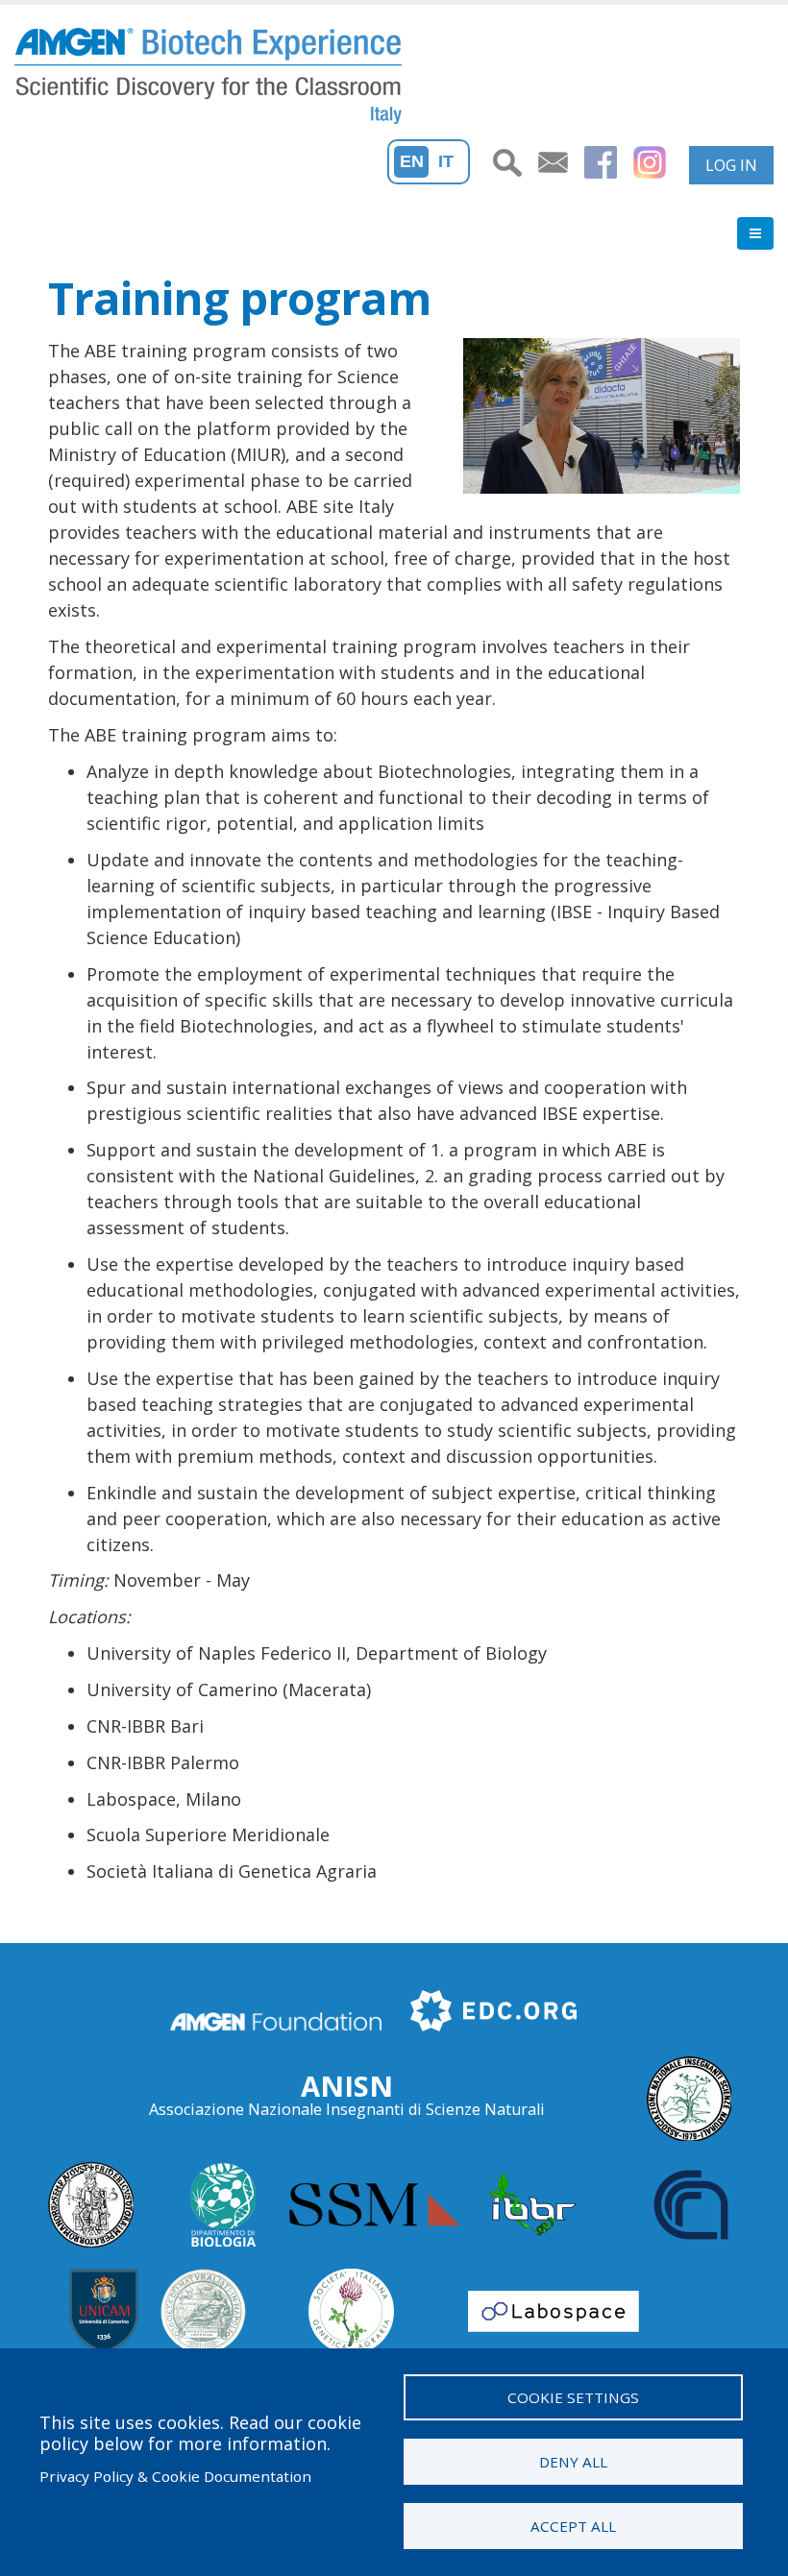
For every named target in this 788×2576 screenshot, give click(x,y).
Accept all (573, 2526)
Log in (731, 165)
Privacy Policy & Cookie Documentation (175, 2476)
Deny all (573, 2462)
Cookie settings (573, 2397)
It (446, 161)
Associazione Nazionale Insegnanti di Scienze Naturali (347, 2109)
